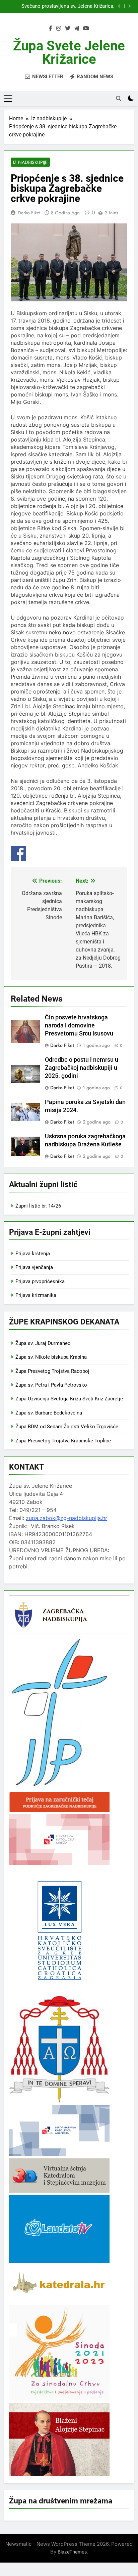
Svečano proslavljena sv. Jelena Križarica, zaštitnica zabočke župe (68, 6)
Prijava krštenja (33, 1254)
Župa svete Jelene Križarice (69, 53)
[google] (77, 29)
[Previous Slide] (119, 6)
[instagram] (59, 29)
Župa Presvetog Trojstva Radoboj (52, 1371)
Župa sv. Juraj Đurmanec (43, 1343)
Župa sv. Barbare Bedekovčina (49, 1413)
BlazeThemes (72, 2552)
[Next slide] (129, 6)
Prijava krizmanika (36, 1295)
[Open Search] (119, 98)
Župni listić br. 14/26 (38, 1206)
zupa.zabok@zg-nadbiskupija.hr (66, 1518)
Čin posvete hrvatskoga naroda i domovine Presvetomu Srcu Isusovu (79, 1025)
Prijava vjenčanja (34, 1267)
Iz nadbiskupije (30, 162)
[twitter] (68, 29)
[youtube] (86, 29)
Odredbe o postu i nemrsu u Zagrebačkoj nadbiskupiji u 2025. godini (82, 1068)
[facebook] (51, 29)
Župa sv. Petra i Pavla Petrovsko (51, 1385)
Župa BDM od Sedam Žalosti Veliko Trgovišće (67, 1427)
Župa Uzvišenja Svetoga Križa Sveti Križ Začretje (69, 1399)
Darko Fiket (29, 213)
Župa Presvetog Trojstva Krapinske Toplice (63, 1441)
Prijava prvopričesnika (40, 1281)
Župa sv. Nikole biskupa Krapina (51, 1357)
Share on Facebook (18, 853)
